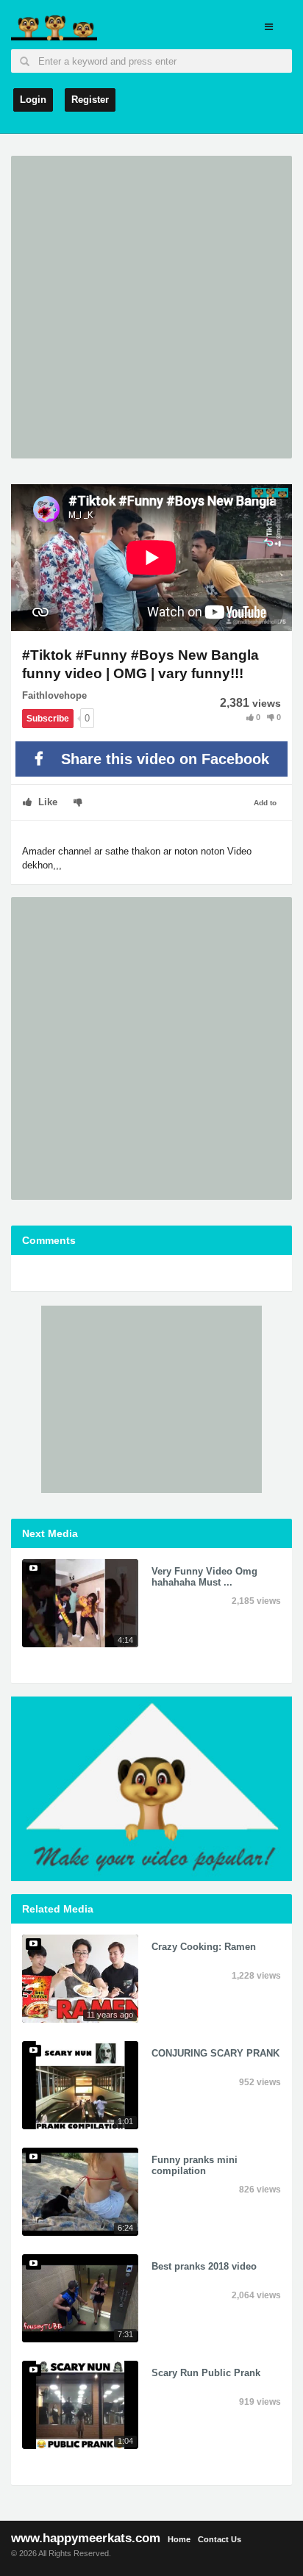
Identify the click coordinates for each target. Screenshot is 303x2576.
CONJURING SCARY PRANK (215, 2053)
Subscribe (48, 719)
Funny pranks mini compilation (195, 2165)
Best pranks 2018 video (204, 2266)
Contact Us (220, 2539)
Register (90, 100)
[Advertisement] (151, 307)
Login (33, 100)
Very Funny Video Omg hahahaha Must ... (204, 1576)
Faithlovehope (54, 695)
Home (179, 2539)
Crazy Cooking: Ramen (204, 1947)
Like (46, 802)
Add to (265, 803)
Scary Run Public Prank (206, 2373)
